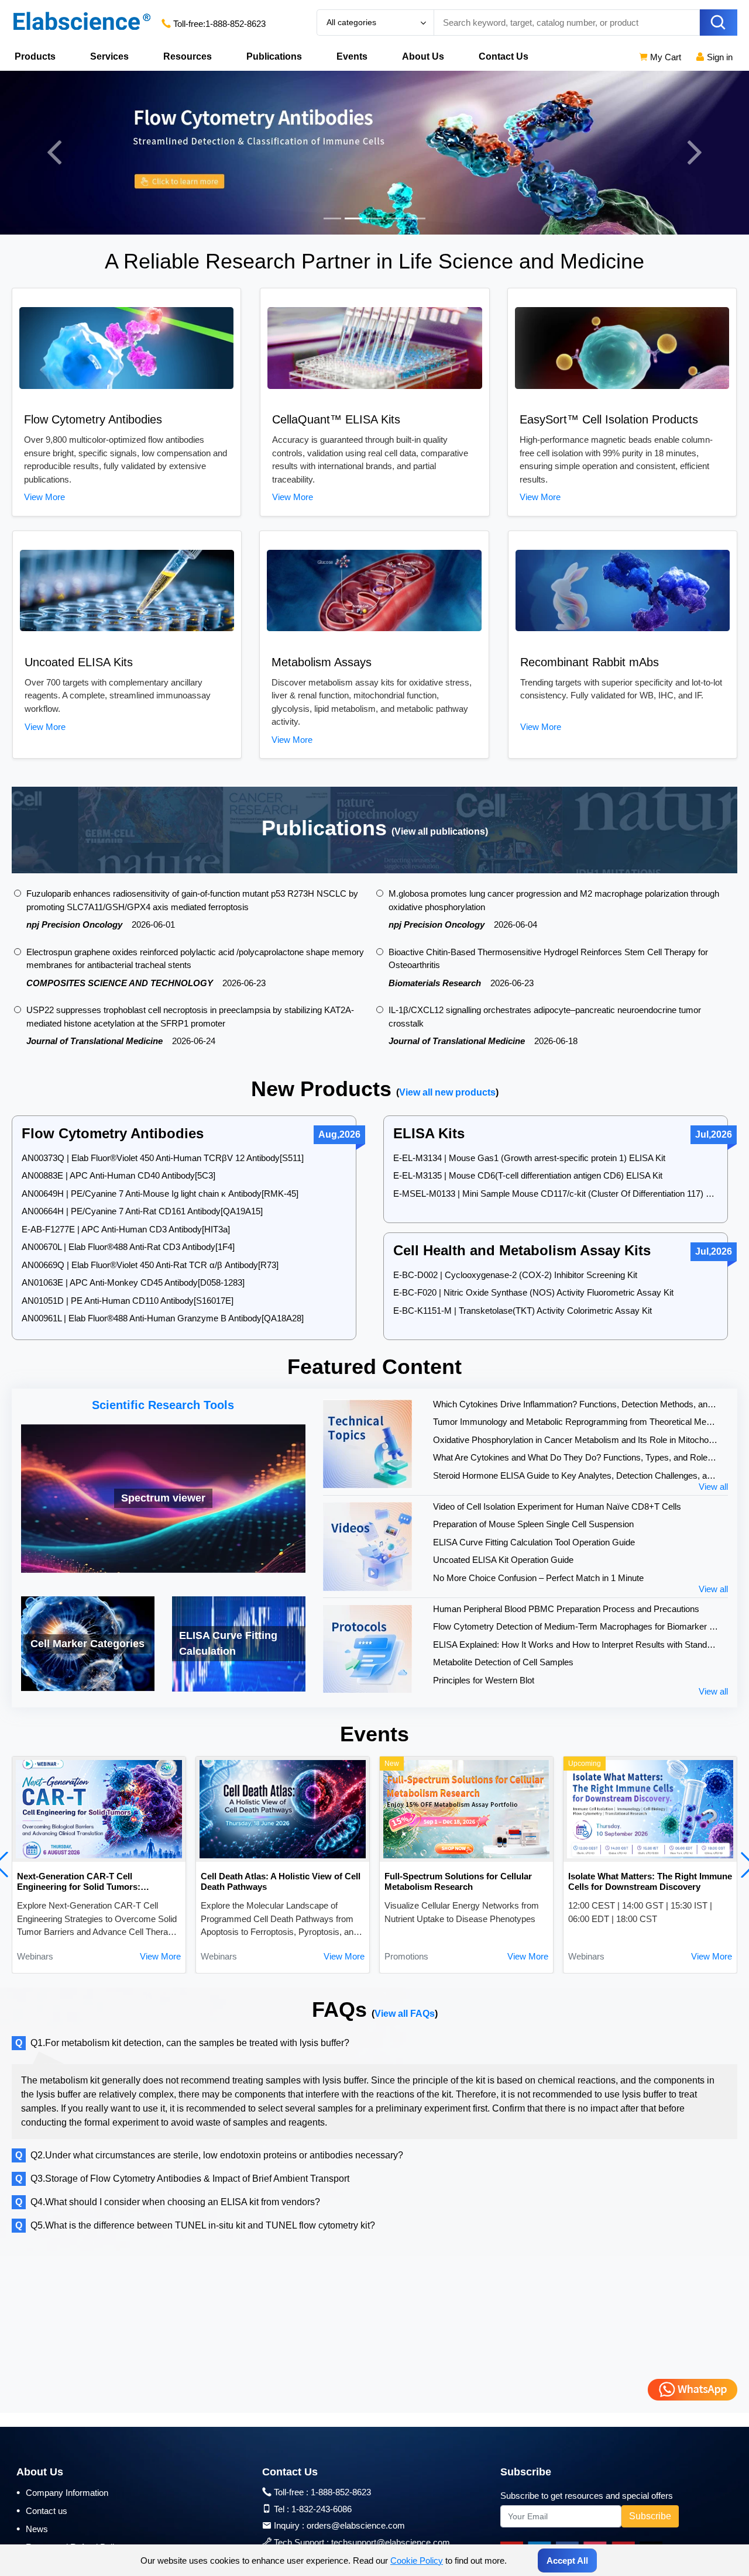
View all (713, 1487)
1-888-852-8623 (236, 24)
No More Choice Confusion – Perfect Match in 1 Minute (538, 1578)
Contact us (42, 2510)
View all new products (447, 1092)
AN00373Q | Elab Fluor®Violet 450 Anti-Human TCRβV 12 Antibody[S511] (163, 1158)
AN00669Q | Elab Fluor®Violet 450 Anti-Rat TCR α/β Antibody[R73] (150, 1265)
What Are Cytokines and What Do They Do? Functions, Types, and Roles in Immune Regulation (576, 1457)
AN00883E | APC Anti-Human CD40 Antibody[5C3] (118, 1175)
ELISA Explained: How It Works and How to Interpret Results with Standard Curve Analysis (576, 1645)
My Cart (664, 57)
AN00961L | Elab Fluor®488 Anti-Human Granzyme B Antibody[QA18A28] (163, 1318)
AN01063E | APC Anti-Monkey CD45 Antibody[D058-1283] (133, 1282)
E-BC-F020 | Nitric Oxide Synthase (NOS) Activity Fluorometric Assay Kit (533, 1292)
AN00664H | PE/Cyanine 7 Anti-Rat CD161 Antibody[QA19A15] (142, 1211)
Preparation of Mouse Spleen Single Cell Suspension (533, 1524)
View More (44, 497)
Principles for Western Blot (484, 1680)
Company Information (62, 2492)
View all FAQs (405, 2014)
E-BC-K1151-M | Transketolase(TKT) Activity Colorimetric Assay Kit (523, 1311)
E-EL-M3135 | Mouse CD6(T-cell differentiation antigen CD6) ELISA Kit (528, 1175)
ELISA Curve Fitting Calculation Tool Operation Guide (534, 1542)
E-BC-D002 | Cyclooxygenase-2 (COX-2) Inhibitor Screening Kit (515, 1275)
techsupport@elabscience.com (391, 2542)
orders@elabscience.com (356, 2525)
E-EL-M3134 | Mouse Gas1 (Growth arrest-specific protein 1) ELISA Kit (529, 1158)
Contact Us (504, 56)
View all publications (440, 831)
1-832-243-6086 (322, 2509)
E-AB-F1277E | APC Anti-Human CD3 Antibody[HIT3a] (126, 1229)
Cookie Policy (417, 2560)
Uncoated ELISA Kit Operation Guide (503, 1560)
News (32, 2529)
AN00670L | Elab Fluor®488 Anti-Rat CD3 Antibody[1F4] (128, 1247)
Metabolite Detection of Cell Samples (503, 1662)
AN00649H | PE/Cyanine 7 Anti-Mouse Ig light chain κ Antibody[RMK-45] (160, 1194)
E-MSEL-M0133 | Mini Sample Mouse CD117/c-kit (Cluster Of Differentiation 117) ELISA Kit (556, 1194)
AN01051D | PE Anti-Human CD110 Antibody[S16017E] (128, 1301)
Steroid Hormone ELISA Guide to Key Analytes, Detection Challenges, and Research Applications (576, 1475)
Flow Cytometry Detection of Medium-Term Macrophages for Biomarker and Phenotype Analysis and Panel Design (576, 1626)
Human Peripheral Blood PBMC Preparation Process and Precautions (566, 1609)
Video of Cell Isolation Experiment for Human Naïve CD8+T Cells (557, 1506)
